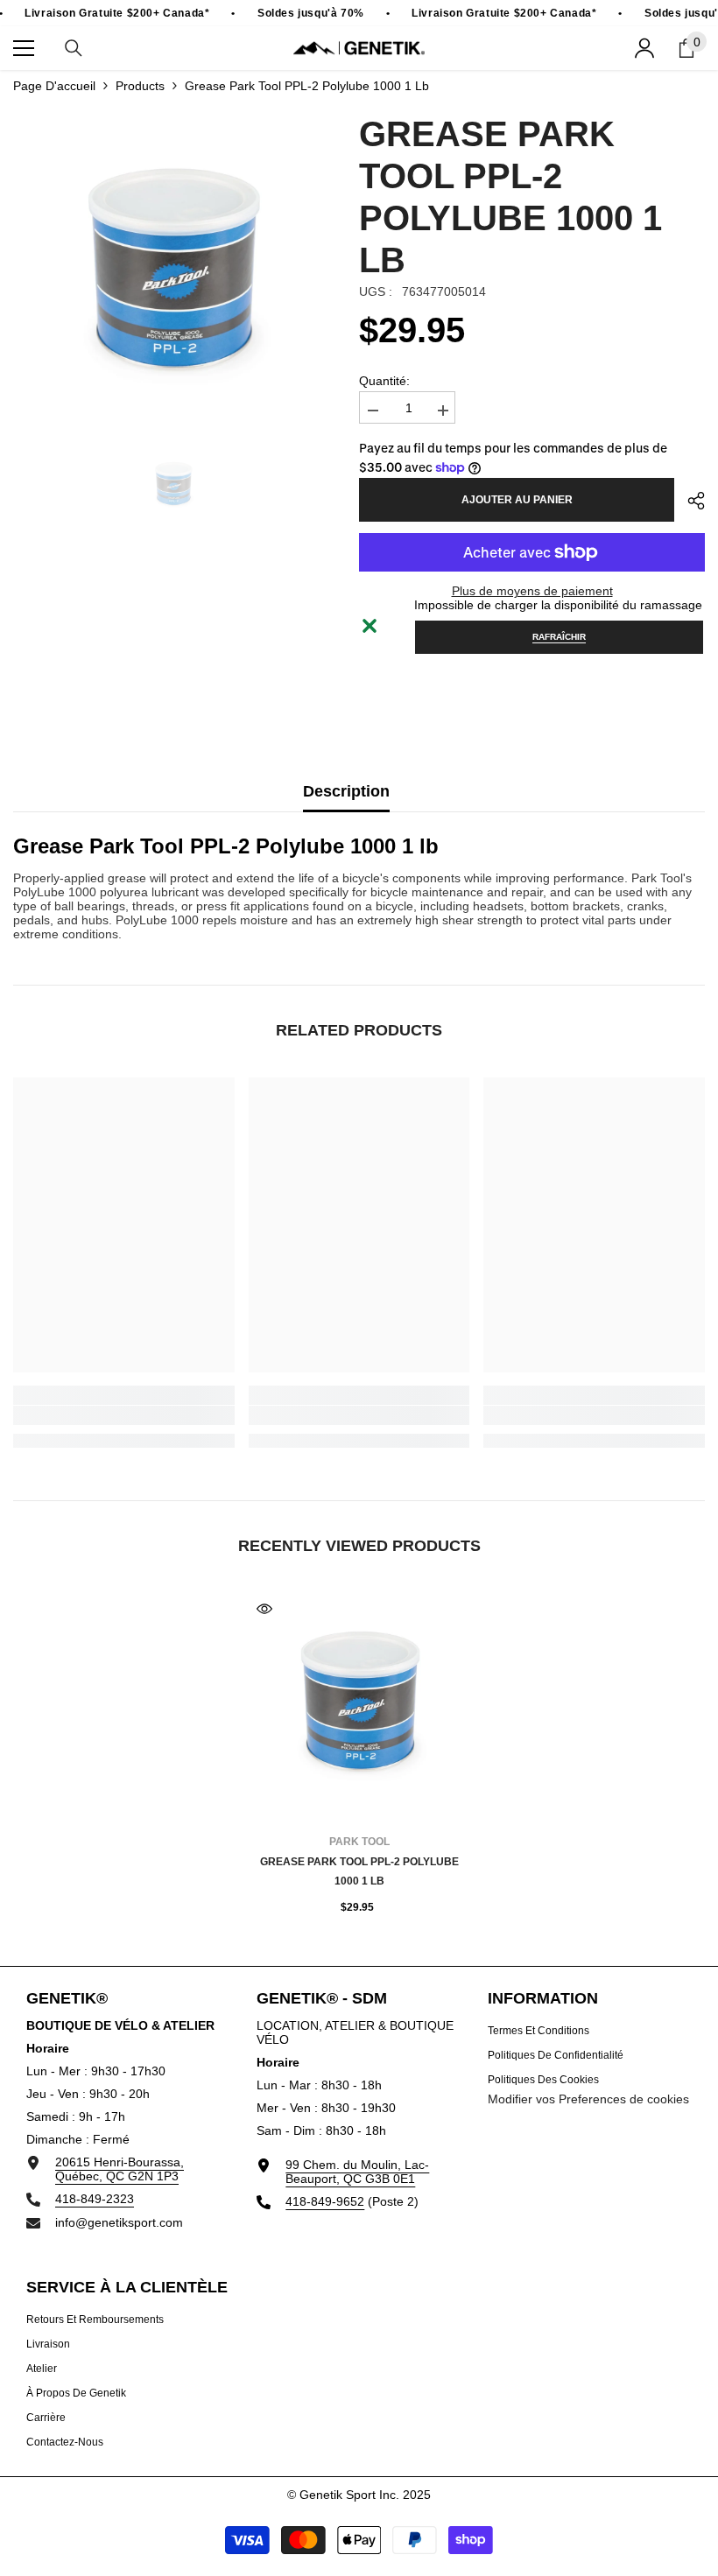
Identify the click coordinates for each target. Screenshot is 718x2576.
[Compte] (644, 48)
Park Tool (359, 1842)
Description (346, 791)
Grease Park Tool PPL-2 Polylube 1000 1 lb (359, 1871)
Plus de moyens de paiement (532, 591)
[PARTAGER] (690, 501)
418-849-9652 (325, 2201)
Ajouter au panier (517, 500)
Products (140, 86)
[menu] (24, 48)
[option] (173, 273)
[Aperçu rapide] (264, 1609)
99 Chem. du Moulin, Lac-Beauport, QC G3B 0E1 (357, 2172)
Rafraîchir (559, 637)
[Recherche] (74, 48)
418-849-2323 (95, 2199)
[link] (124, 1415)
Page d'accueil (54, 86)
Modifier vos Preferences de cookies (588, 2099)
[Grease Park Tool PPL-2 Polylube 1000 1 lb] (359, 1704)
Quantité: (384, 381)
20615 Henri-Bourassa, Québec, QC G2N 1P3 (120, 2169)
